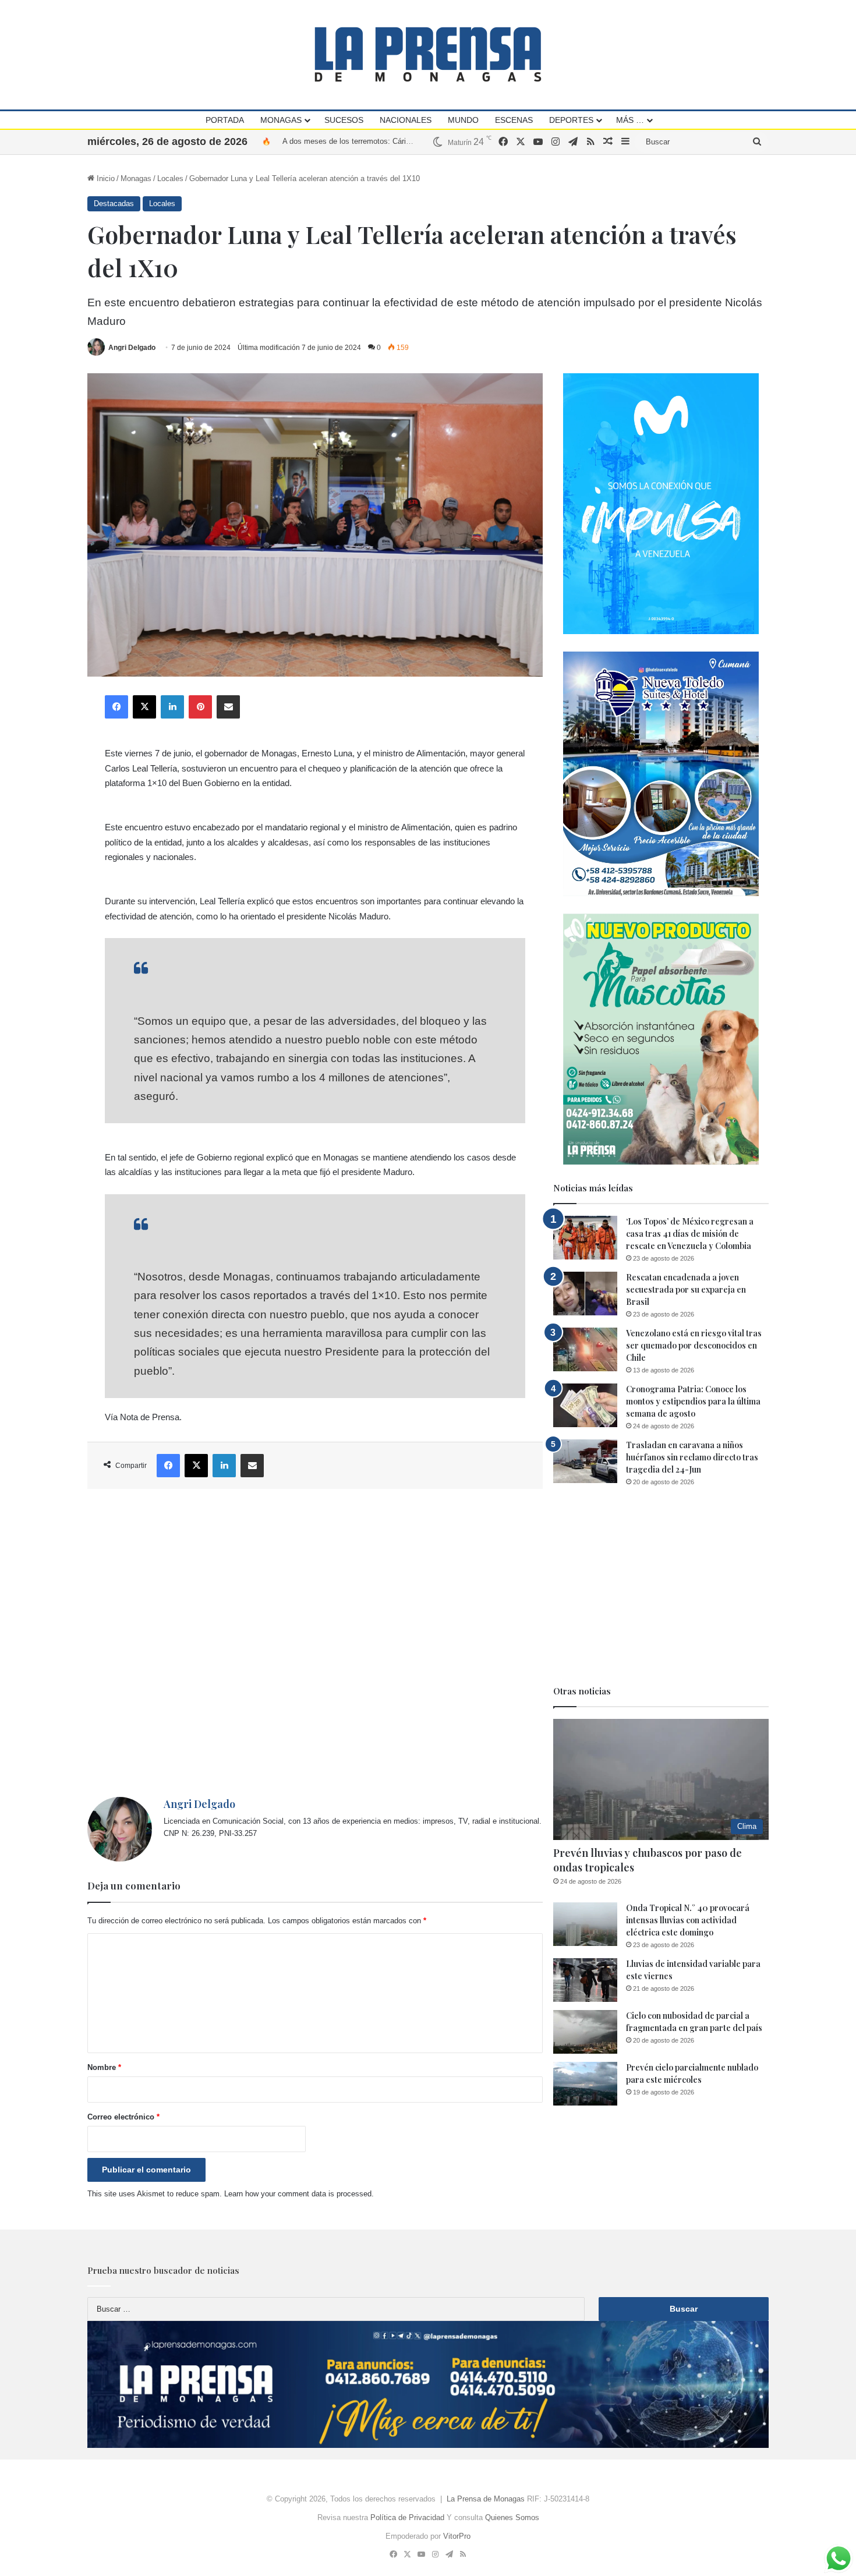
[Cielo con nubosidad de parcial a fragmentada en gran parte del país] (585, 2032)
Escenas (514, 120)
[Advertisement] (315, 1643)
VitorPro (457, 2536)
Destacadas (114, 204)
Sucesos (344, 120)
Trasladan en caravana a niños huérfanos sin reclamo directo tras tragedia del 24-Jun (692, 1457)
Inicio (105, 178)
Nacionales (406, 120)
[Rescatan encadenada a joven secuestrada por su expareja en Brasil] (585, 1294)
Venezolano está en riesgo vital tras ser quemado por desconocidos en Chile (694, 1345)
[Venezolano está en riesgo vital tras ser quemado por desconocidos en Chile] (585, 1349)
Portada (225, 120)
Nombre (104, 2067)
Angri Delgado (132, 348)
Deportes (571, 120)
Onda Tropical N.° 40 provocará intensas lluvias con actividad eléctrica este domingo (688, 1920)
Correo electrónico (123, 2117)
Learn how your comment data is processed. (299, 2194)
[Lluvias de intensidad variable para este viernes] (585, 1980)
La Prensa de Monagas (486, 2499)
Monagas (281, 120)
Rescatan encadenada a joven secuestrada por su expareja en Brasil (686, 1289)
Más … (630, 120)
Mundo (463, 120)
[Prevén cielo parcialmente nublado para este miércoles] (585, 2084)
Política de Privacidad (407, 2517)
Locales (170, 178)
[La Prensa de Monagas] (428, 54)
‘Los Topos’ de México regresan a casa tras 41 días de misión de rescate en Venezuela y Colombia (690, 1234)
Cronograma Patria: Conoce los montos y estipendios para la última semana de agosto (693, 1401)
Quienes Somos (512, 2517)
